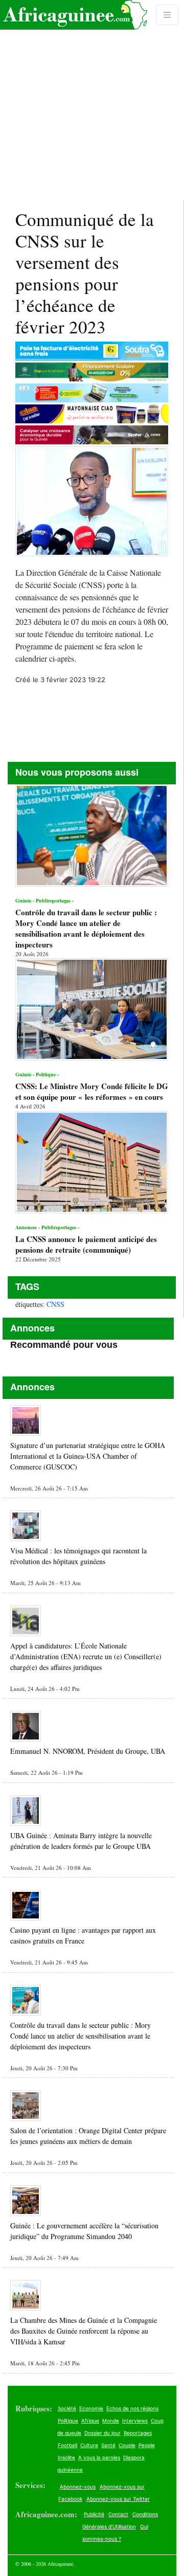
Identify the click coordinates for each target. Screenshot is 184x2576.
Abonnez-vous (78, 2487)
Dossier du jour (102, 2433)
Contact (118, 2514)
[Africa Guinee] (74, 15)
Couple (127, 2445)
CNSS (55, 1304)
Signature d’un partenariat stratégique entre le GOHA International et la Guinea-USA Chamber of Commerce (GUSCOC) (88, 1456)
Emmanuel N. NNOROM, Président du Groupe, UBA (88, 1751)
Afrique (90, 2421)
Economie (91, 2408)
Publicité (94, 2514)
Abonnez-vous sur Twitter (118, 2499)
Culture (89, 2445)
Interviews (135, 2421)
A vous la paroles (99, 2457)
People (147, 2445)
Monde (111, 2421)
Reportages (138, 2433)
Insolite (66, 2457)
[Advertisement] (92, 100)
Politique (68, 2421)
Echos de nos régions (132, 2408)
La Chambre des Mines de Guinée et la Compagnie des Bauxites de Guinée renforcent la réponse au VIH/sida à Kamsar (84, 2331)
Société (67, 2408)
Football (67, 2445)
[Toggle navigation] (167, 15)
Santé (108, 2445)
